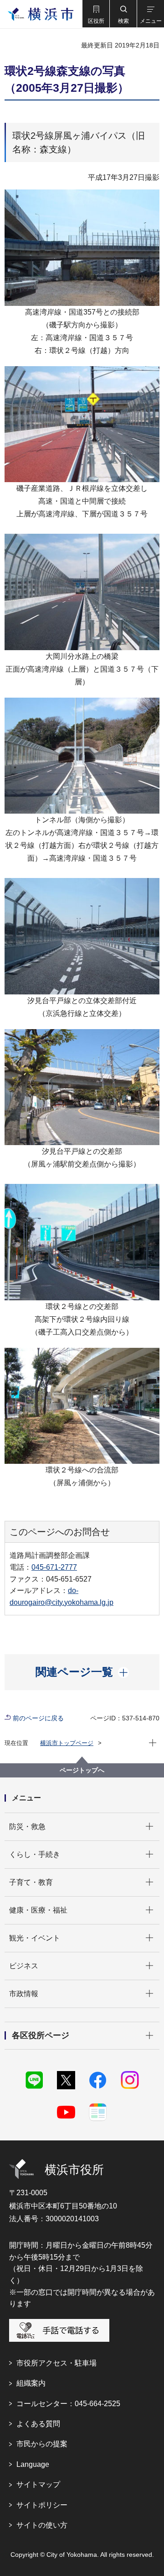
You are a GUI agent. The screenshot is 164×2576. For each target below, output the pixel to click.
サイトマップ (38, 2484)
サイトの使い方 (42, 2525)
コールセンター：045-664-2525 (68, 2404)
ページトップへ (82, 1770)
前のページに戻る (38, 1718)
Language (33, 2464)
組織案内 (31, 2383)
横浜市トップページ (67, 1743)
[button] (96, 14)
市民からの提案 (42, 2444)
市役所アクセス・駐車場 (56, 2363)
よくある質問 (38, 2424)
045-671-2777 (54, 1567)
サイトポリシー (42, 2505)
